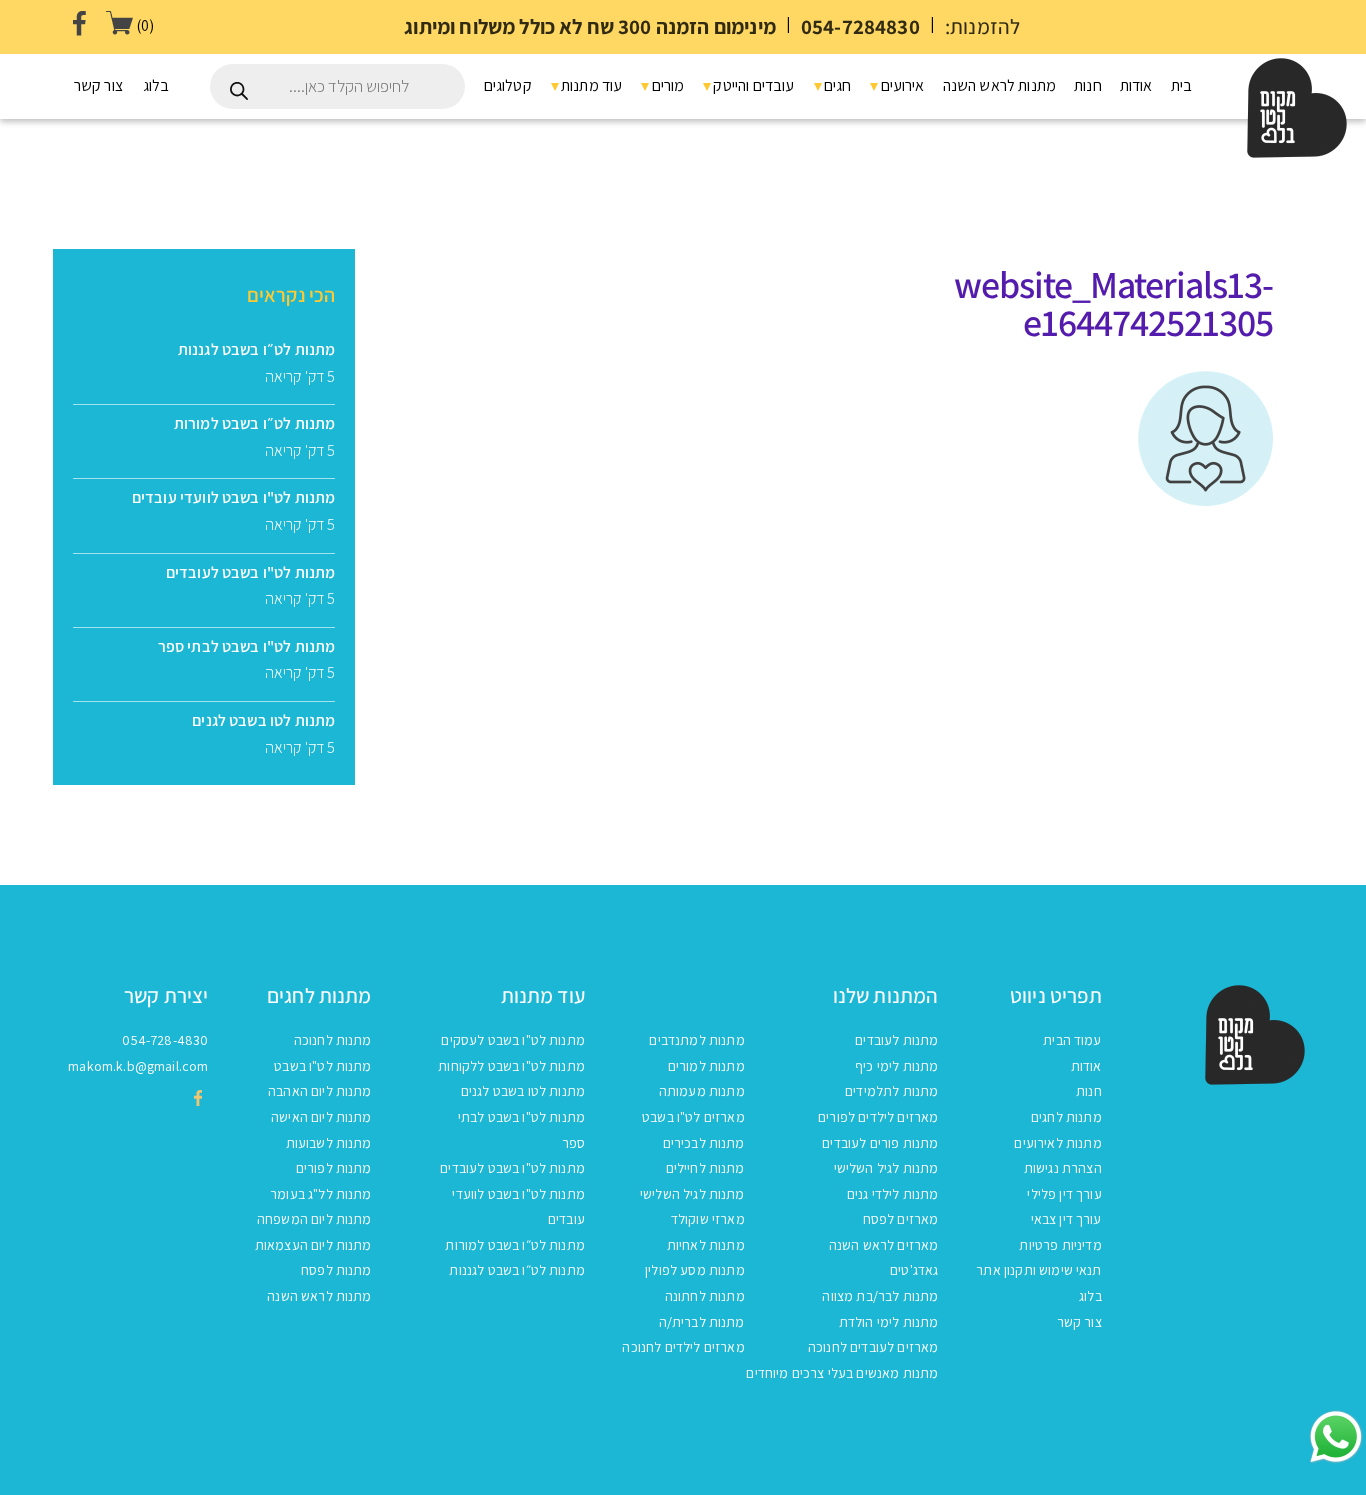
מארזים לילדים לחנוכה (683, 1347)
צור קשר (98, 85)
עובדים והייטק (752, 85)
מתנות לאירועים (1057, 1143)
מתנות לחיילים (705, 1168)
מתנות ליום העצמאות (313, 1245)
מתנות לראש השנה (999, 85)
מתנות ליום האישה (321, 1117)
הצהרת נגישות (1063, 1168)
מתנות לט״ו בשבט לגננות (517, 1270)
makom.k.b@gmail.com (138, 1066)
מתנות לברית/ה (702, 1322)
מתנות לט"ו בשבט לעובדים (512, 1168)
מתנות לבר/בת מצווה (880, 1296)
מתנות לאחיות (706, 1245)
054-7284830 (860, 26)
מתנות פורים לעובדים (880, 1143)
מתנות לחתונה (705, 1296)
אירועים (900, 85)
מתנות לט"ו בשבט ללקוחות (511, 1066)
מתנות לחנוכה (333, 1040)
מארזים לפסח (901, 1219)
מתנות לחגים (1066, 1117)
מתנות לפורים (334, 1168)
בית (1181, 85)
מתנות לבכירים (704, 1143)
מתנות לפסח (336, 1270)
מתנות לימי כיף (896, 1066)
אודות (1136, 85)
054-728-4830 (165, 1040)
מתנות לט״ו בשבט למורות (515, 1245)
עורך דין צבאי (1066, 1219)
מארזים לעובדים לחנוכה (873, 1347)
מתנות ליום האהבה (320, 1091)
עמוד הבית (1241, 366)
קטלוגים (508, 85)
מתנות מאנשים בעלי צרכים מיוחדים (842, 1373)
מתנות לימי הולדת (889, 1322)
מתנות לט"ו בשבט (322, 1066)
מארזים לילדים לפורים (878, 1117)
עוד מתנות (590, 85)
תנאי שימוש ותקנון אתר (1038, 1270)
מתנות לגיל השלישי (886, 1168)
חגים (836, 85)
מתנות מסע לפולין (695, 1270)
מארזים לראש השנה (884, 1245)
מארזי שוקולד (708, 1219)
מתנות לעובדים (896, 1040)
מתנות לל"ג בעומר (321, 1194)
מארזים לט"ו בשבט (693, 1117)
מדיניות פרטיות (1060, 1245)
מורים (666, 85)
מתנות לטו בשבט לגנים (523, 1091)
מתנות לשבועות (329, 1143)
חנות (1088, 85)
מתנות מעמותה (702, 1091)
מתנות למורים (706, 1066)
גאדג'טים (914, 1270)
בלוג (156, 85)
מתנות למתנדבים (696, 1040)
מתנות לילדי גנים (893, 1194)
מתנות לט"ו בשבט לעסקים (513, 1040)
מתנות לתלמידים (891, 1091)
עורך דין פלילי (1064, 1194)
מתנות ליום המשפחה (314, 1219)
